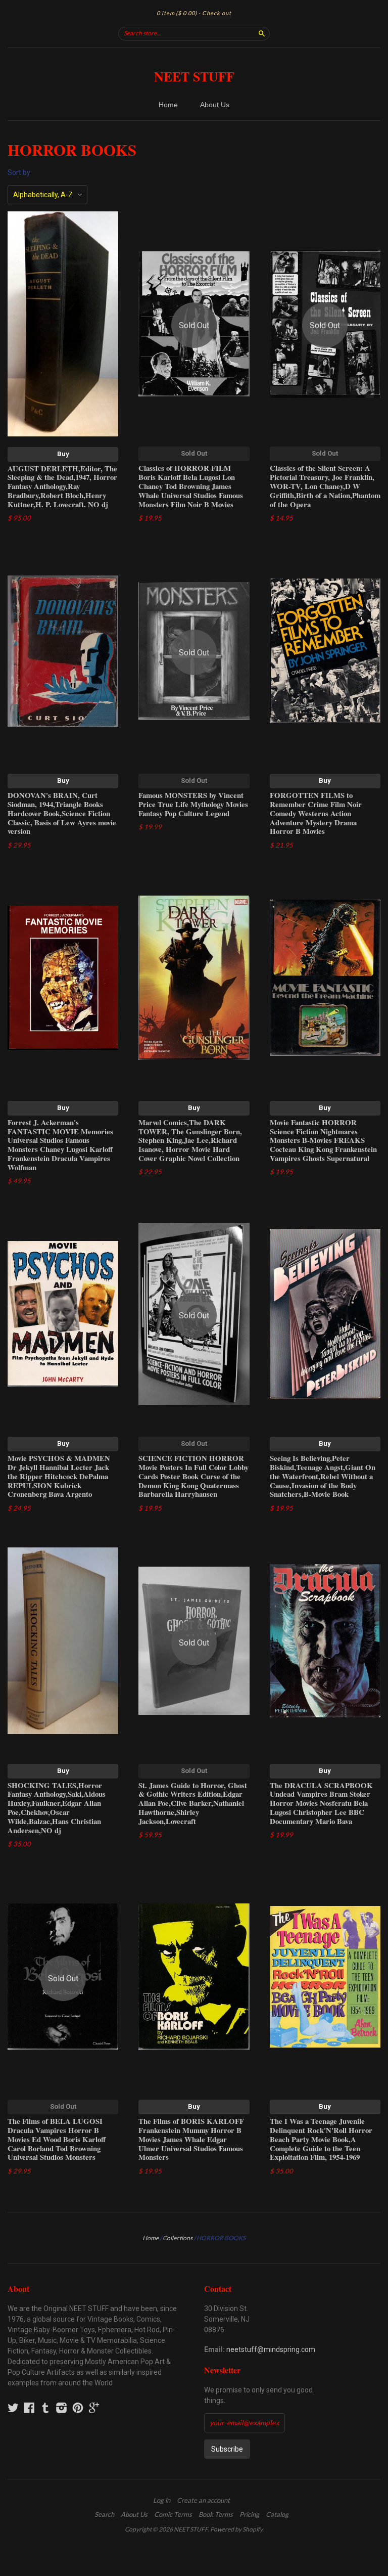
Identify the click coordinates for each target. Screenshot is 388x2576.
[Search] (262, 33)
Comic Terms (173, 2514)
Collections (178, 2238)
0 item (177, 13)
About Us (215, 105)
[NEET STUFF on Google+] (94, 2408)
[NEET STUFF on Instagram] (62, 2408)
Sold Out (194, 453)
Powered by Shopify (236, 2529)
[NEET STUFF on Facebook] (29, 2408)
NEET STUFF (194, 76)
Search (104, 2514)
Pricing (249, 2514)
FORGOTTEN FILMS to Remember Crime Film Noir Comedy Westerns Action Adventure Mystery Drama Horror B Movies (316, 813)
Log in (162, 2500)
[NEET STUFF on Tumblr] (45, 2408)
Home (168, 105)
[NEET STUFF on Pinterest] (78, 2408)
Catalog (277, 2514)
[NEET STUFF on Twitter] (13, 2408)
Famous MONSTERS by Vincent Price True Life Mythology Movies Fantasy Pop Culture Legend (193, 804)
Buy (63, 454)
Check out (217, 13)
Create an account (203, 2500)
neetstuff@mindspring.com (271, 2349)
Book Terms (216, 2514)
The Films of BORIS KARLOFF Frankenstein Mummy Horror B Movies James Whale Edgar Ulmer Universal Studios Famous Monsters (191, 2139)
